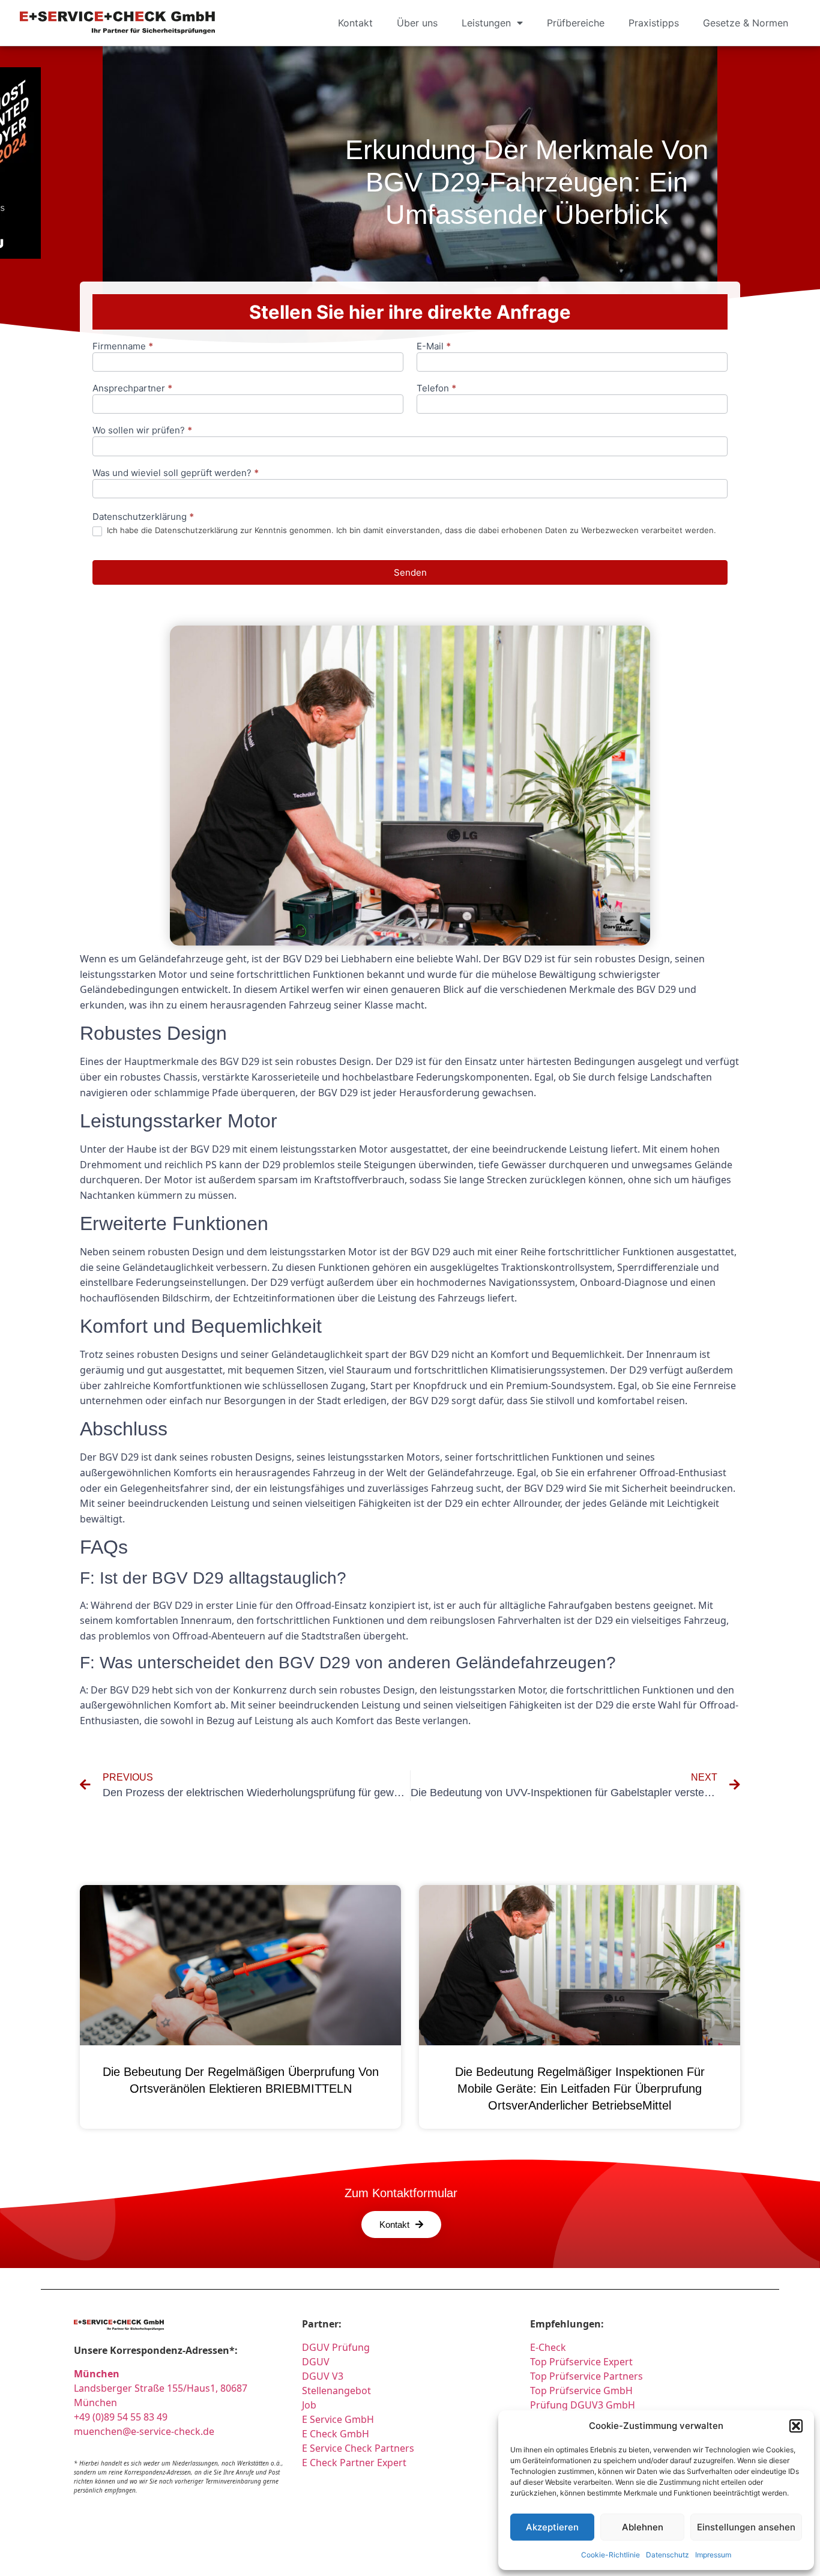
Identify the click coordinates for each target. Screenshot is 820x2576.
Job (309, 2405)
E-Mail (434, 347)
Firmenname (123, 347)
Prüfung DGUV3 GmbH (583, 2405)
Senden (410, 572)
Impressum (713, 2555)
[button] (796, 2426)
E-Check (548, 2347)
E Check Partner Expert (354, 2463)
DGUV (316, 2362)
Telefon (436, 389)
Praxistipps (654, 23)
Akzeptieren (552, 2527)
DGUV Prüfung (336, 2347)
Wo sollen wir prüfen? (142, 431)
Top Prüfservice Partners (586, 2376)
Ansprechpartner (132, 389)
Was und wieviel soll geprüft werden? (176, 473)
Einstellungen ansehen (746, 2527)
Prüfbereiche (576, 23)
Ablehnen (643, 2527)
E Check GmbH (336, 2434)
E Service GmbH (338, 2419)
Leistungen (486, 23)
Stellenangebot (336, 2390)
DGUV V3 (323, 2376)
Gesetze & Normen (746, 23)
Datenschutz (668, 2555)
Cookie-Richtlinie (610, 2555)
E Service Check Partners (358, 2448)
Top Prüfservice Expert (581, 2362)
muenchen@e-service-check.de (144, 2431)
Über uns (417, 23)
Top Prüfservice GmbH (581, 2390)
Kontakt (355, 23)
